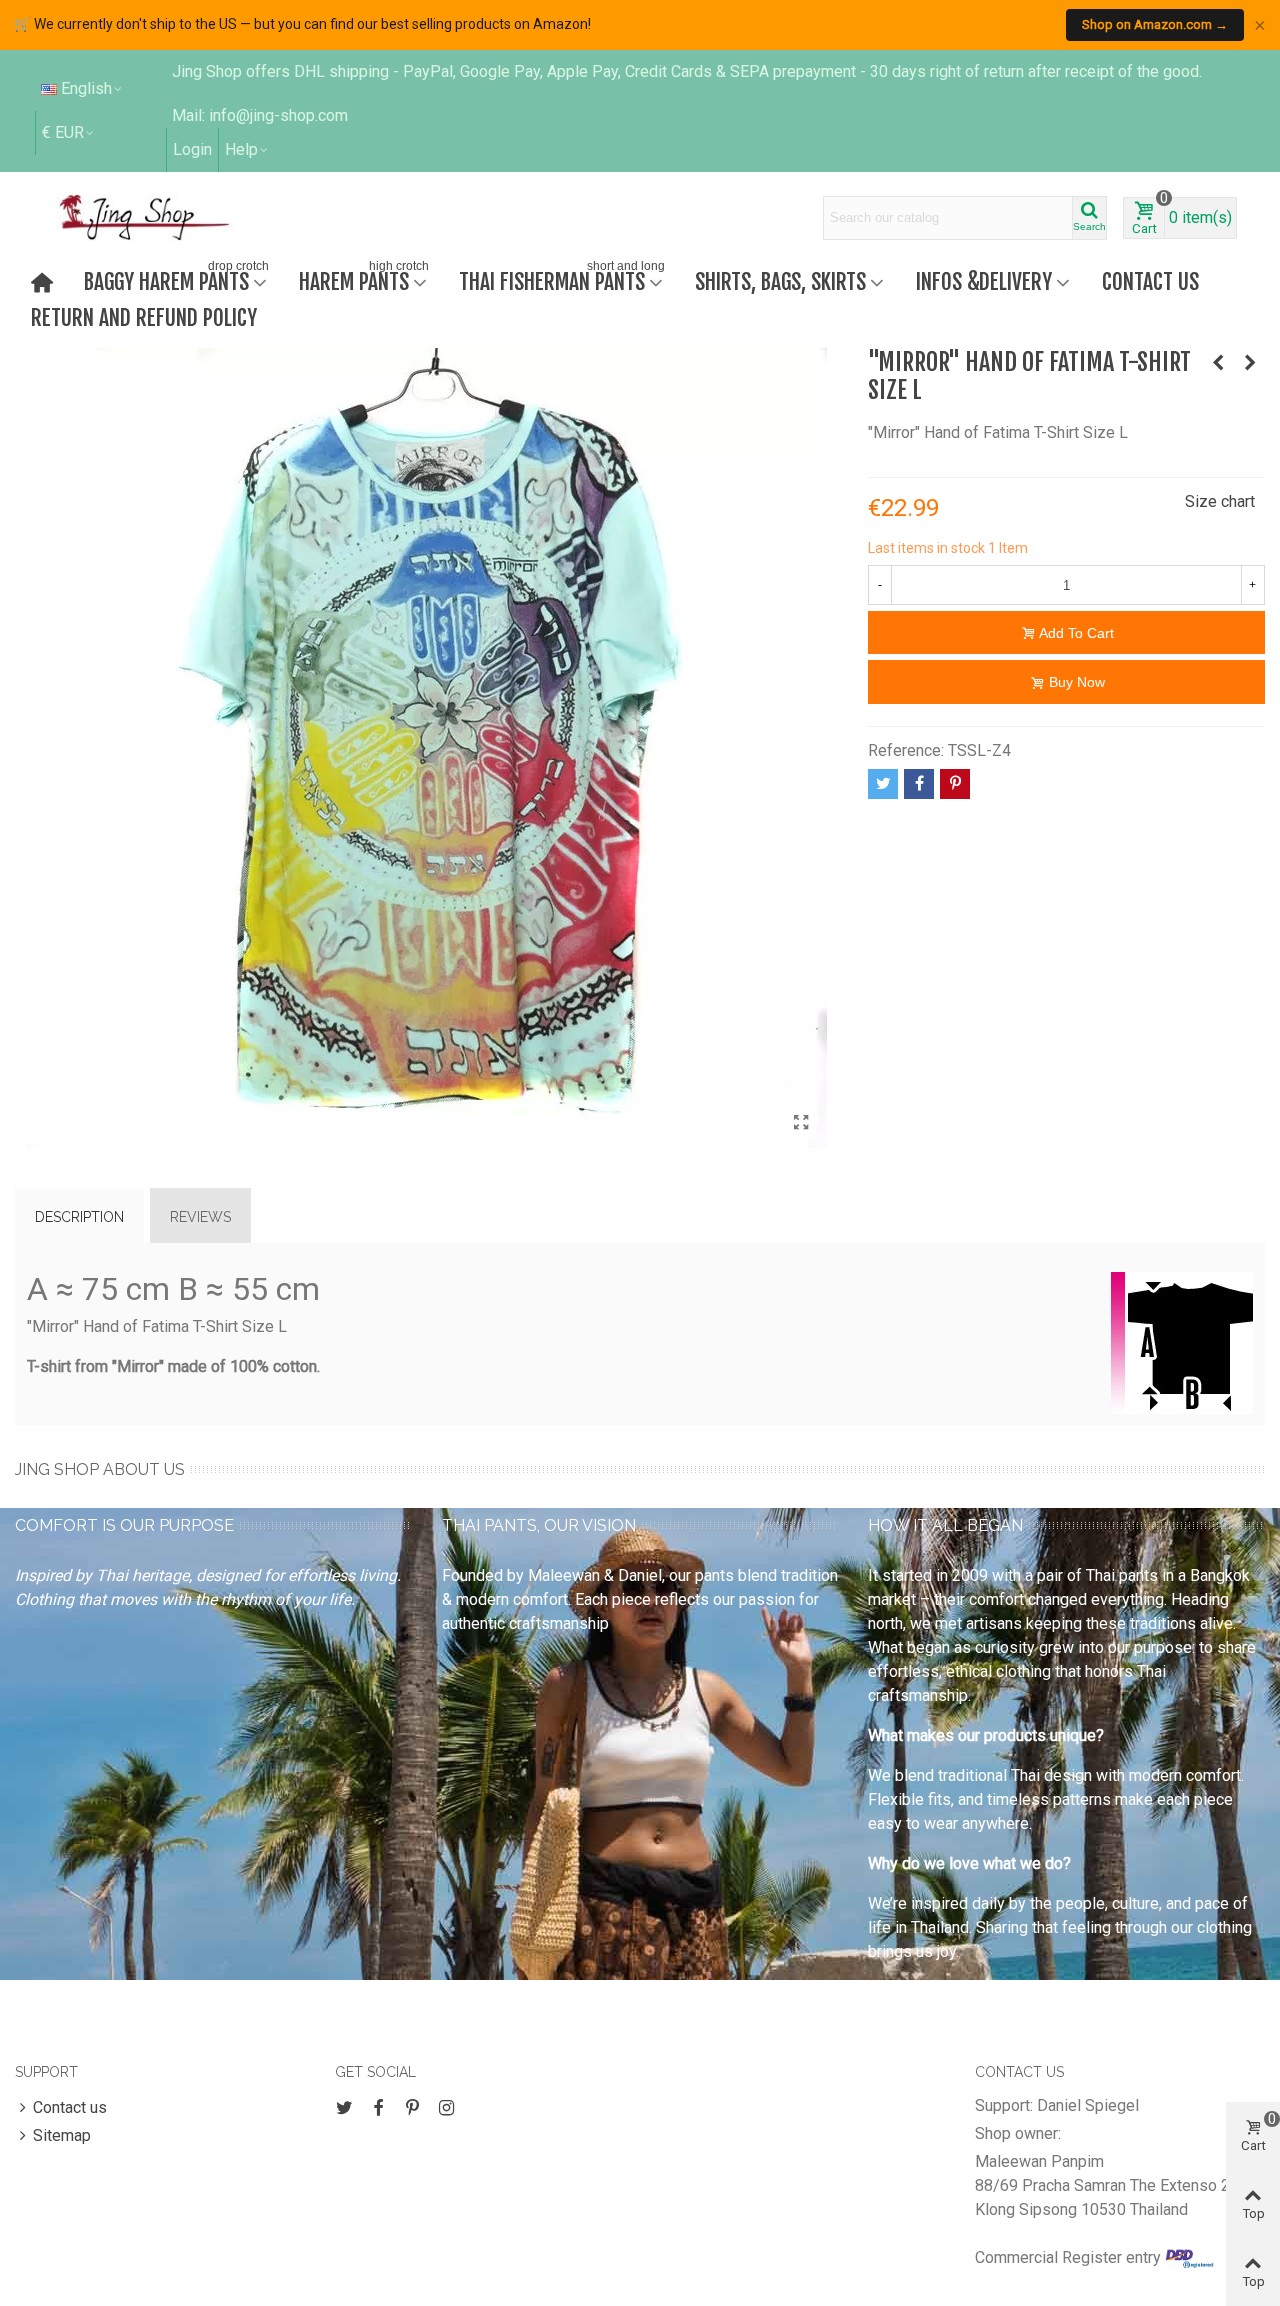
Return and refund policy (144, 317)
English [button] (86, 88)
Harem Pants (364, 279)
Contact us (1150, 281)
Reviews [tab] (200, 1217)
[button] (247, 150)
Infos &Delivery (984, 281)
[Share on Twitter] (883, 784)
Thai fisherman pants (562, 279)
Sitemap (62, 2135)
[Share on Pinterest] (955, 784)
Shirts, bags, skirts (780, 281)
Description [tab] (79, 1217)
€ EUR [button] (63, 132)
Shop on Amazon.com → (1155, 24)
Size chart (1220, 501)
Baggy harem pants (176, 279)
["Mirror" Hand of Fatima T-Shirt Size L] (802, 1123)
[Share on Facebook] (919, 784)
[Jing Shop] (168, 217)
